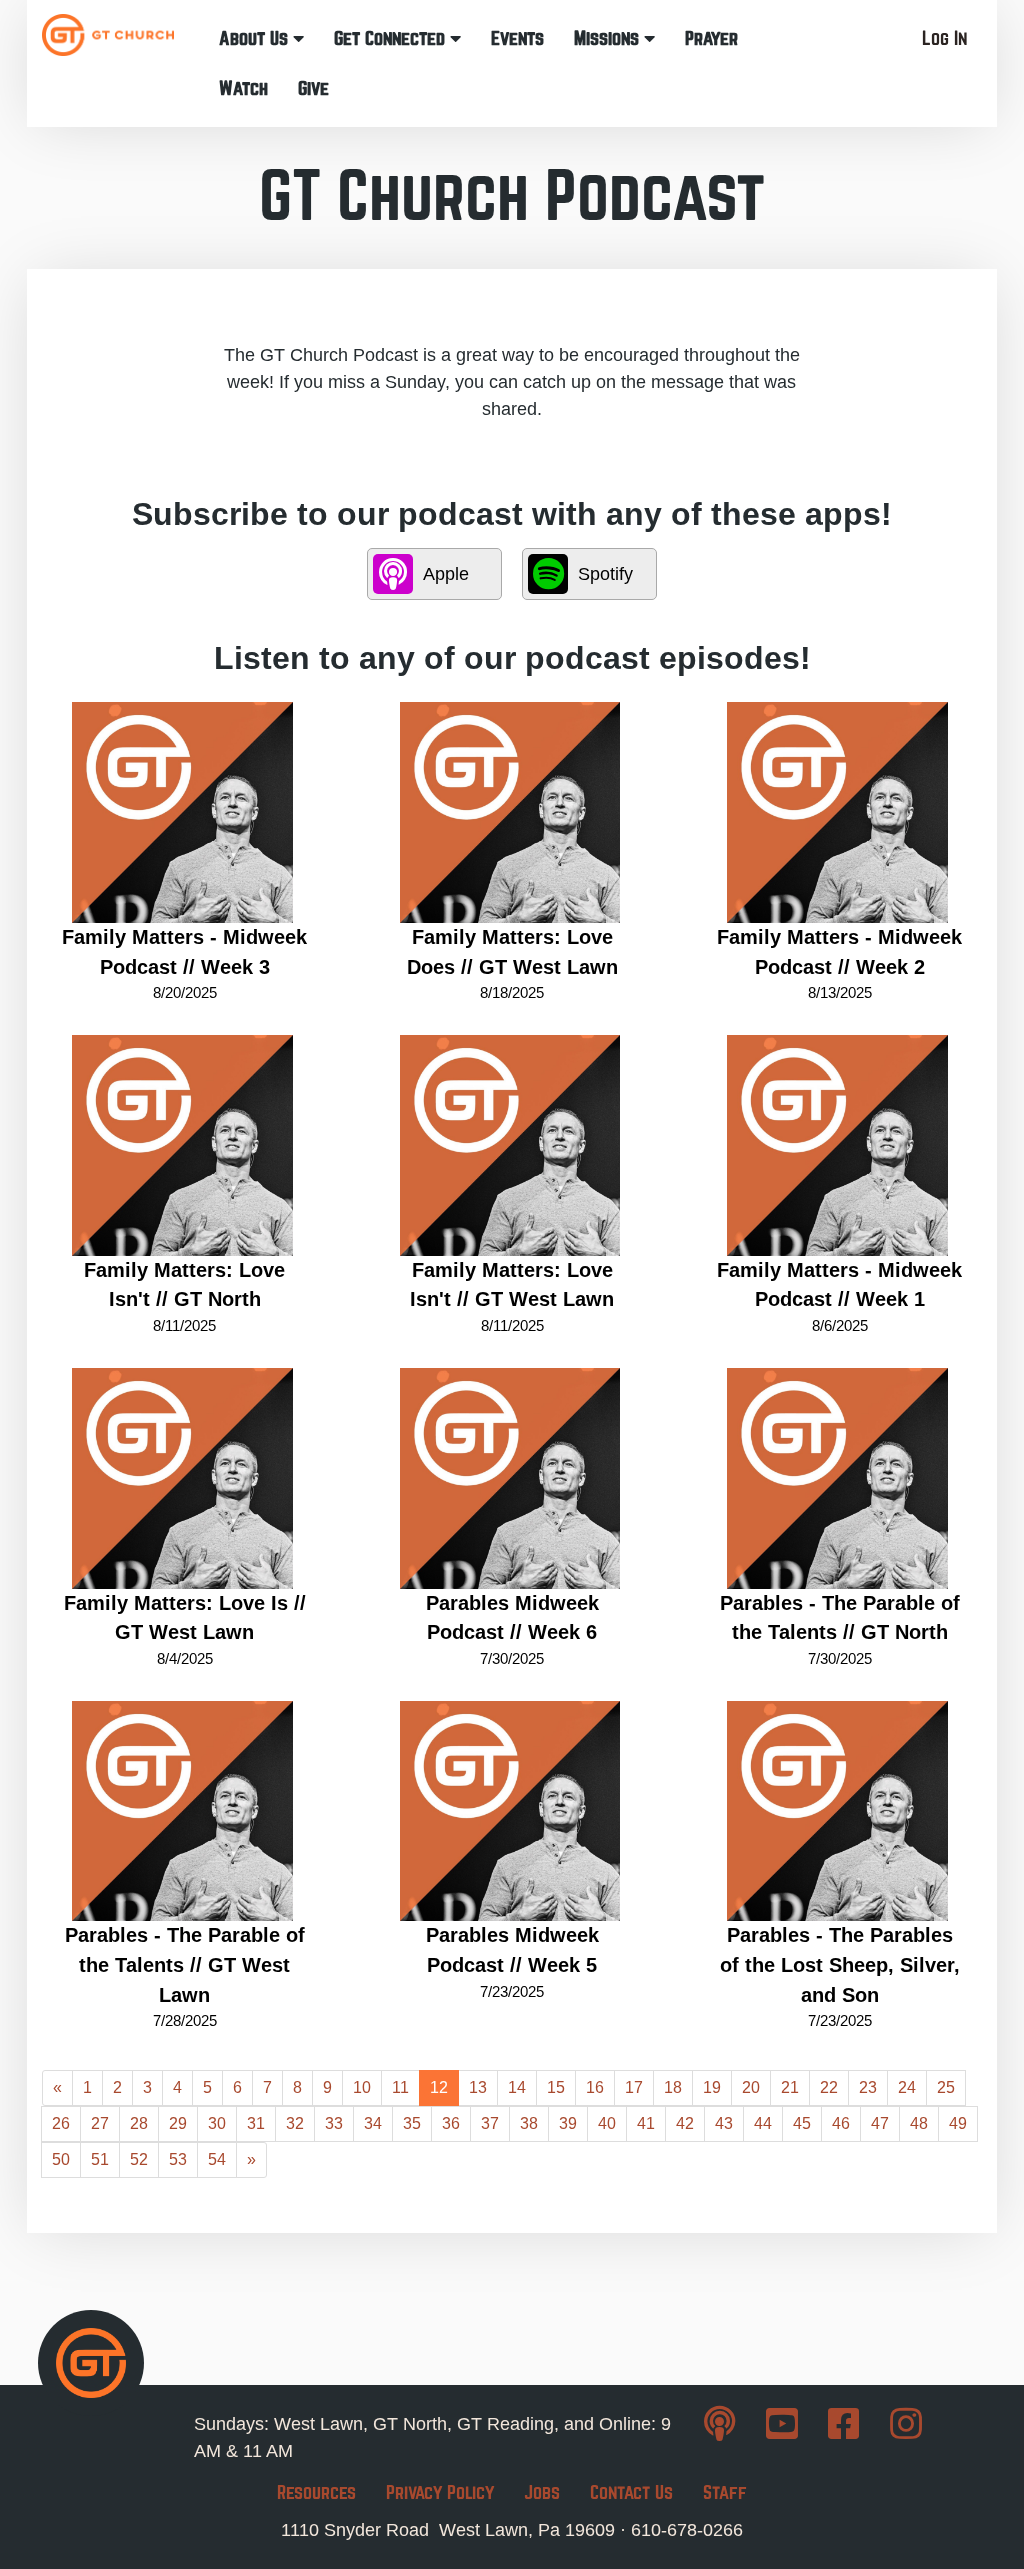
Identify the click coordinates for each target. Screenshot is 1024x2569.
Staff (725, 2492)
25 (946, 2087)
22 (829, 2087)
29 (178, 2123)
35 (412, 2123)
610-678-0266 (687, 2530)
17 (634, 2087)
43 (724, 2123)
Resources (316, 2492)
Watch (243, 88)
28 (139, 2123)
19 (712, 2087)
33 (334, 2123)
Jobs (542, 2492)
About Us (256, 38)
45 (802, 2123)
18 (673, 2087)
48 (919, 2123)
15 (556, 2087)
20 (751, 2087)
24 (907, 2087)
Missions (609, 38)
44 (763, 2123)
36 (451, 2123)
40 (607, 2123)
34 (373, 2123)
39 (568, 2123)
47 (880, 2123)
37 (490, 2123)
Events (517, 38)
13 (478, 2087)
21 (790, 2087)
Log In (944, 38)
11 (400, 2087)
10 (362, 2087)
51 (100, 2159)
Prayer (711, 38)
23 (868, 2087)
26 (61, 2123)
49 (958, 2123)
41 (646, 2123)
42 (685, 2123)
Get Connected (392, 38)
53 (178, 2159)
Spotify (605, 574)
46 (841, 2123)
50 (61, 2159)
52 (139, 2159)
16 (595, 2087)
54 (217, 2159)
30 (217, 2123)
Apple (446, 574)
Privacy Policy (440, 2492)
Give (313, 88)
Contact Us (631, 2492)
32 (295, 2123)
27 (100, 2123)
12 (439, 2087)
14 (517, 2087)
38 (529, 2123)
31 (256, 2123)
